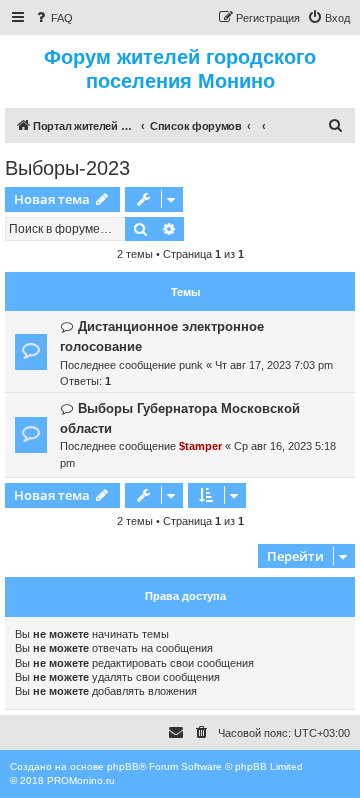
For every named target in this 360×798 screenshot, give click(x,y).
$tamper (200, 446)
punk (191, 365)
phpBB (123, 766)
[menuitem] (53, 18)
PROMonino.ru (81, 780)
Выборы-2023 (67, 168)
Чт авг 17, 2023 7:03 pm (274, 365)
